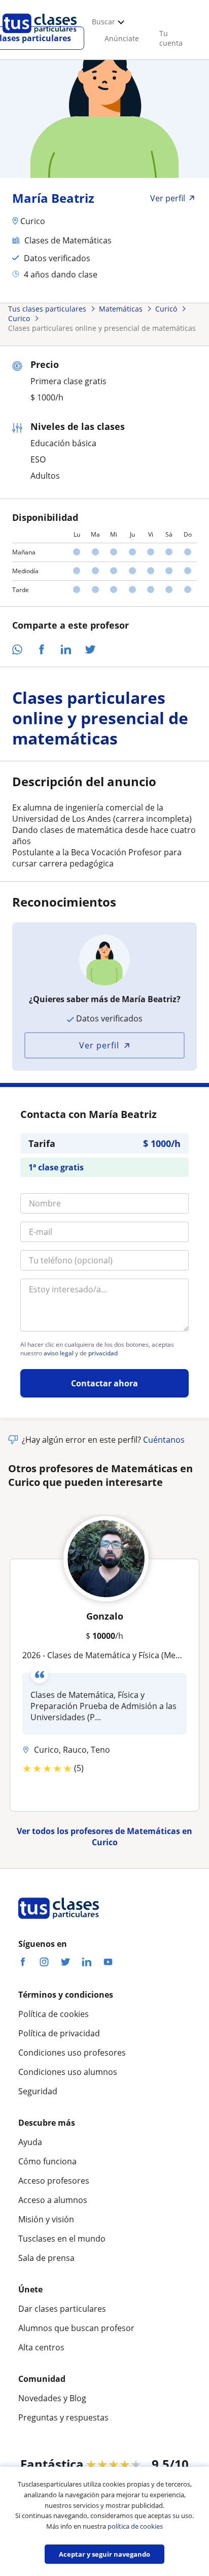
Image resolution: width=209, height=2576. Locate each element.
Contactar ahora (104, 1383)
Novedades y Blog (52, 2398)
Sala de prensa (46, 2258)
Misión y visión (46, 2219)
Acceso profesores (54, 2181)
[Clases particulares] (40, 36)
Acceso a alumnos (53, 2200)
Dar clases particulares (62, 2309)
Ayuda (30, 2142)
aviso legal (59, 1353)
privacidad (103, 1353)
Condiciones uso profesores (72, 2053)
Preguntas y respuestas (63, 2417)
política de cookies (135, 2526)
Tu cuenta (171, 38)
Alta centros (41, 2347)
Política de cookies (54, 2014)
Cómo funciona (47, 2161)
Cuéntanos (164, 1440)
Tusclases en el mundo (62, 2239)
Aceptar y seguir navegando (104, 2554)
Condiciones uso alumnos (68, 2072)
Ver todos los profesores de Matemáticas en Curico (104, 1837)
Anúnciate (122, 38)
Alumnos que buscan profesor (76, 2328)
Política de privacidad (59, 2033)
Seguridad (38, 2091)
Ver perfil (99, 1045)
